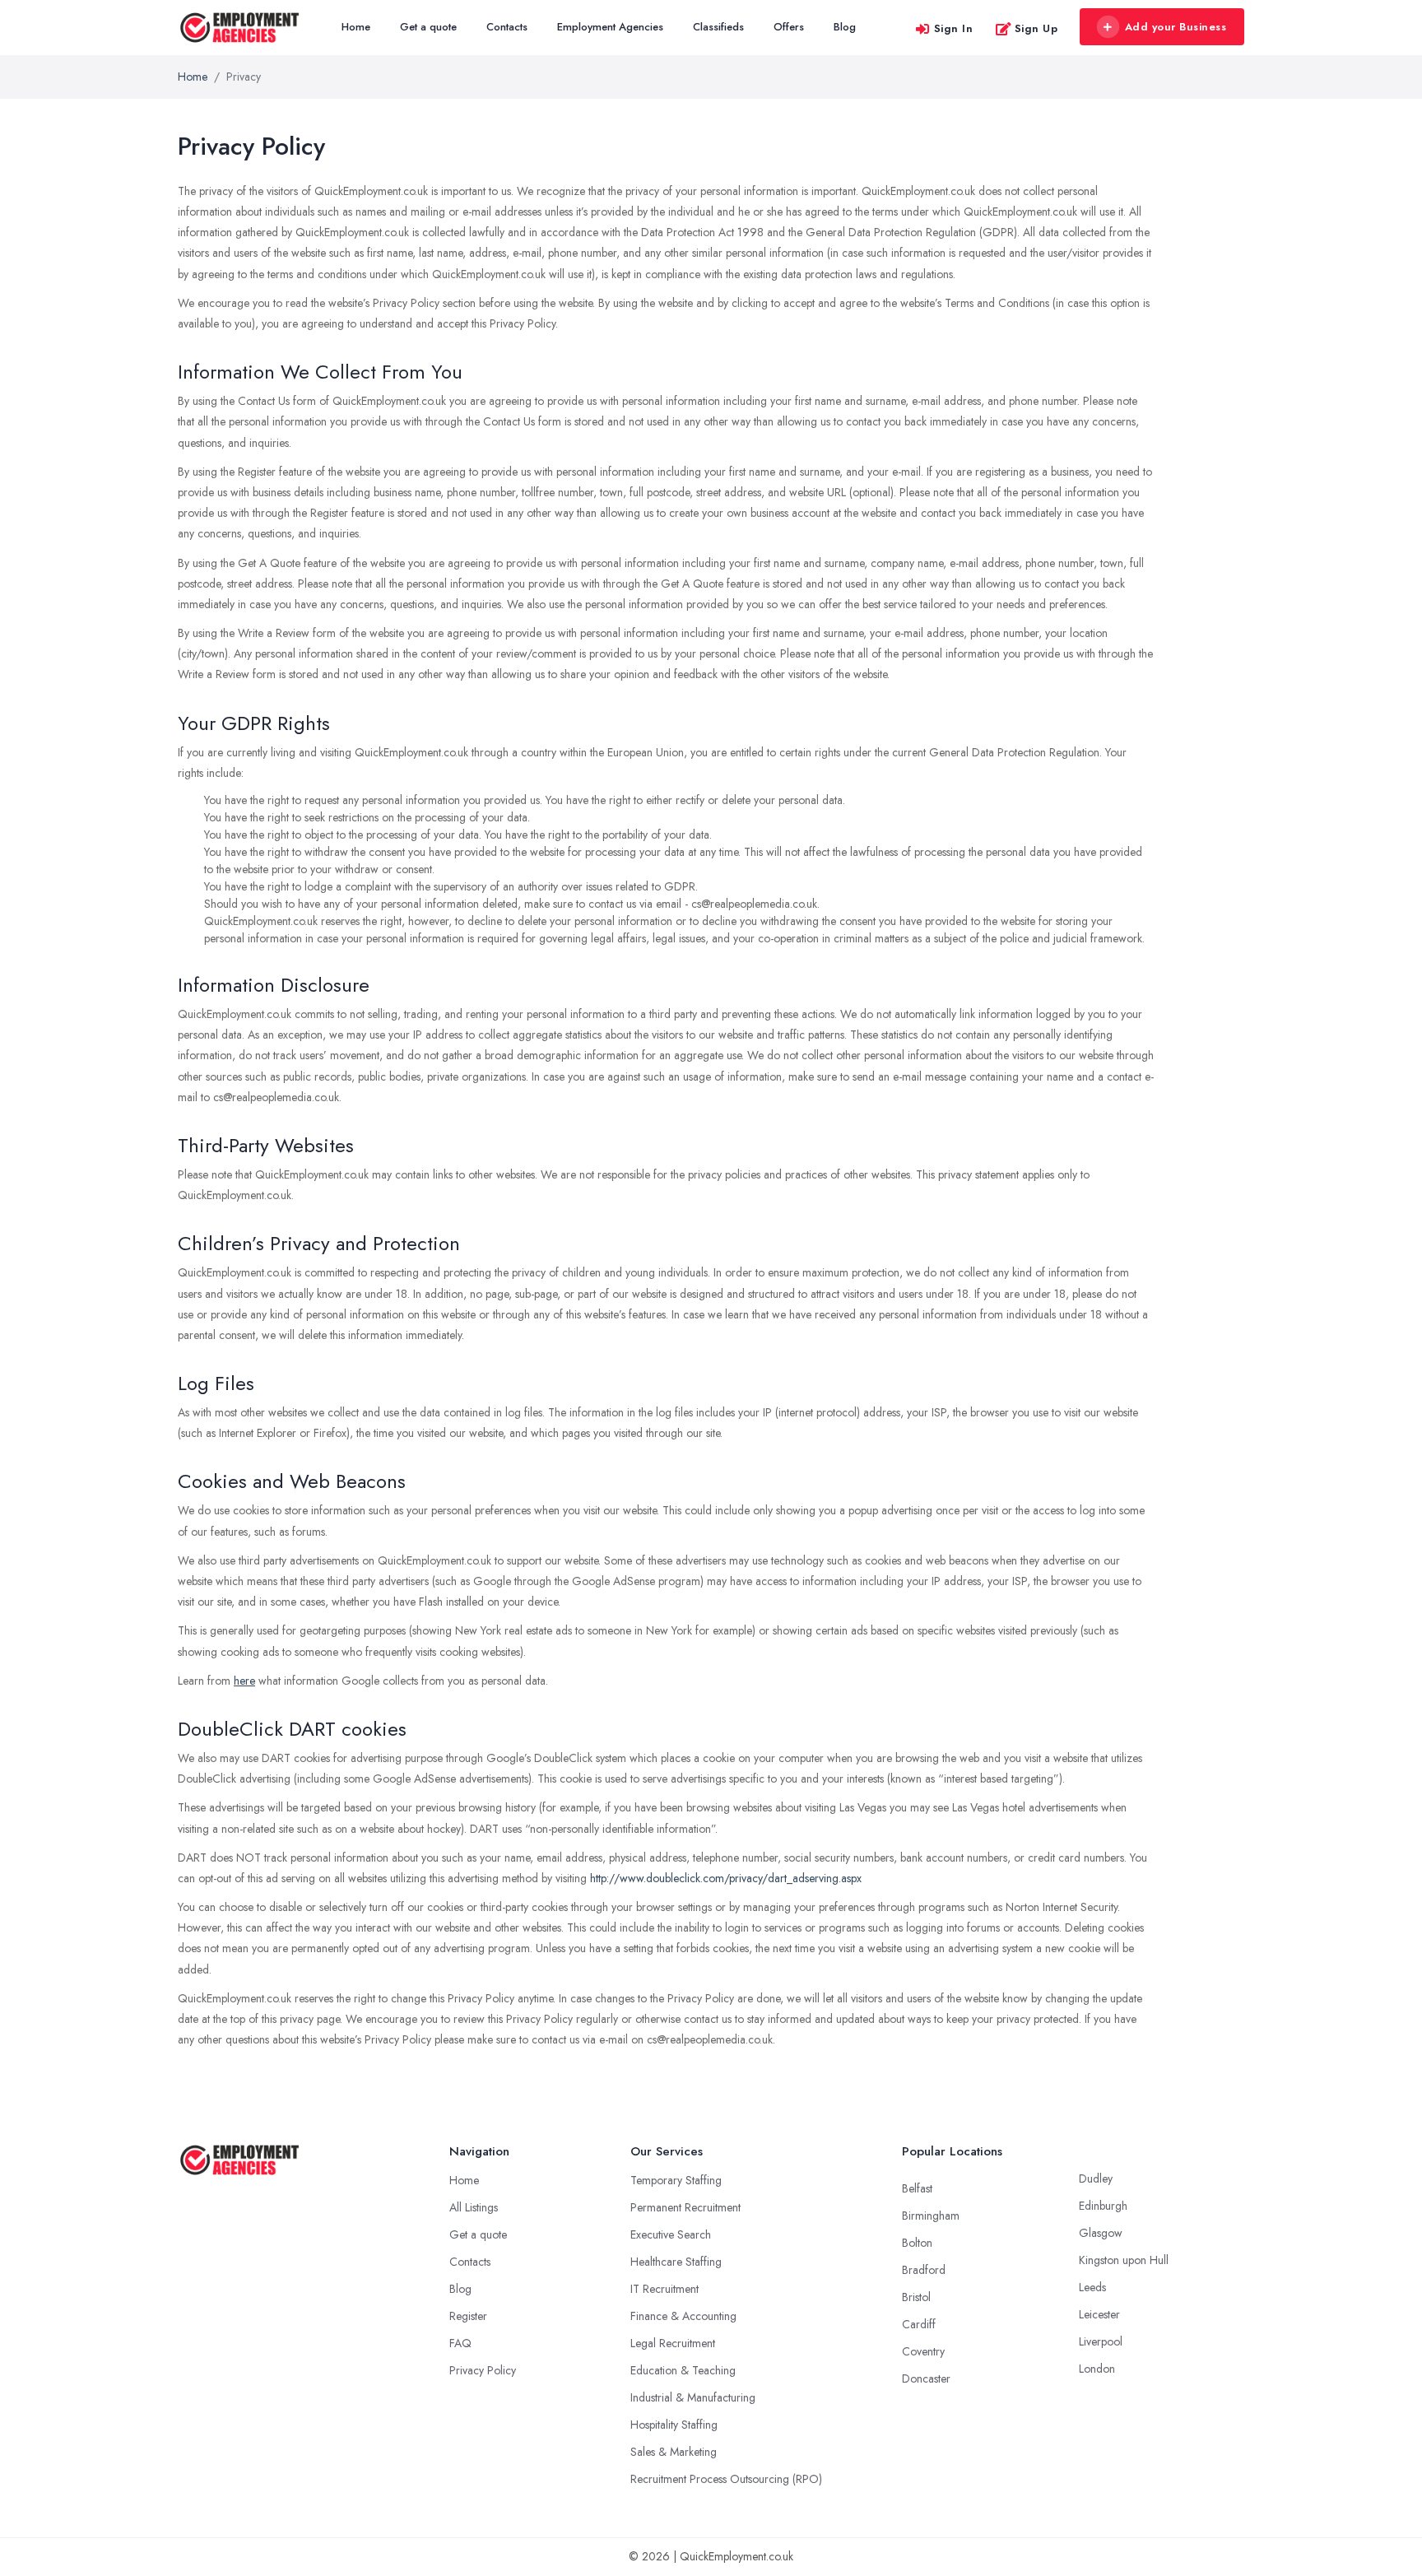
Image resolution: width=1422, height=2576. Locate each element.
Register (468, 2316)
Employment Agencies (610, 27)
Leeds (1092, 2287)
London (1097, 2369)
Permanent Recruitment (685, 2207)
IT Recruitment (665, 2289)
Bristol (916, 2297)
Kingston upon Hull (1124, 2260)
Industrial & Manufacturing (693, 2397)
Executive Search (671, 2234)
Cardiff (919, 2324)
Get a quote (428, 27)
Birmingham (931, 2216)
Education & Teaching (683, 2370)
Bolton (917, 2243)
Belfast (917, 2188)
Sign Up (1036, 28)
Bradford (924, 2270)
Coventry (923, 2351)
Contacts (507, 27)
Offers (789, 27)
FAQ (460, 2343)
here (244, 1681)
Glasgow (1101, 2233)
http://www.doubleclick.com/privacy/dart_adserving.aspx (726, 1878)
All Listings (474, 2207)
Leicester (1099, 2314)
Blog (845, 27)
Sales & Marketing (674, 2452)
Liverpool (1101, 2341)
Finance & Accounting (683, 2316)
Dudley (1096, 2178)
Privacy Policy (483, 2370)
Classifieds (718, 27)
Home (356, 27)
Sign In (954, 28)
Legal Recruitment (673, 2343)
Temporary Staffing (676, 2180)
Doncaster (926, 2378)
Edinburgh (1103, 2206)
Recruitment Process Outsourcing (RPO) (726, 2479)
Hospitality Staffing (674, 2425)
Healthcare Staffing (676, 2262)
